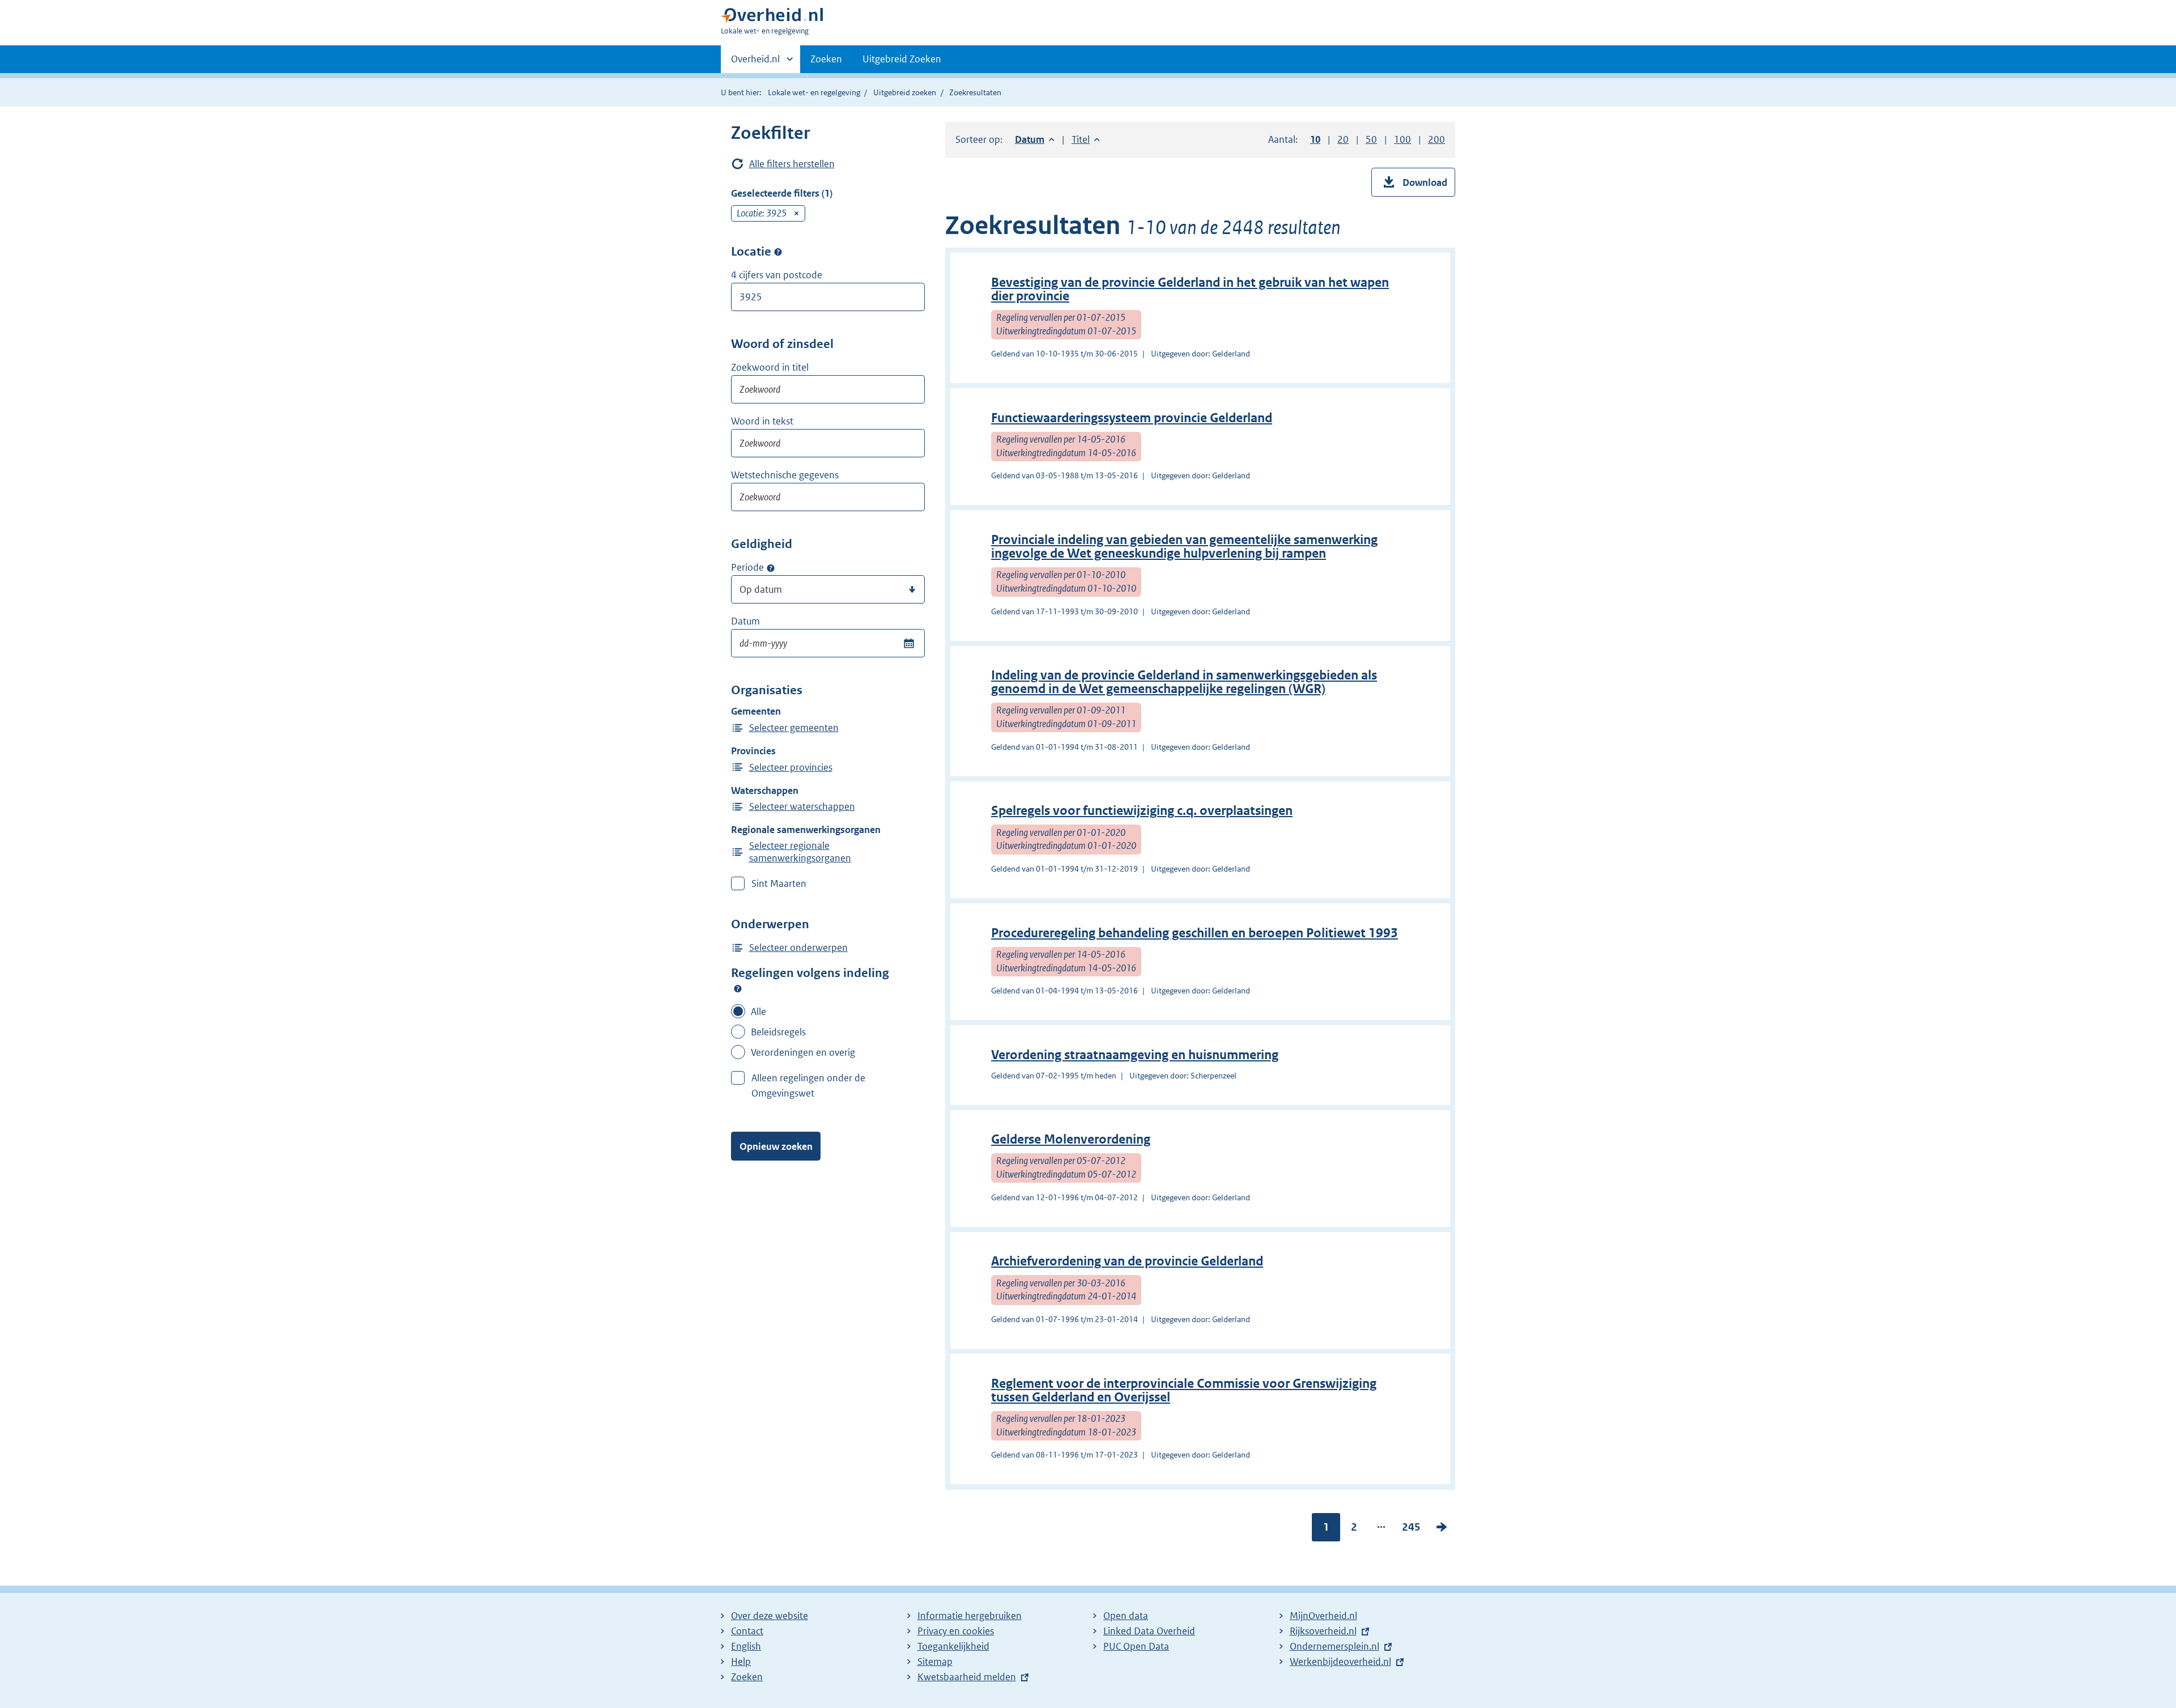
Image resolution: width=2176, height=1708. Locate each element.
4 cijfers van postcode (777, 275)
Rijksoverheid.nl (1323, 1631)
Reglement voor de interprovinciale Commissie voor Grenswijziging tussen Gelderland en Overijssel (1184, 1390)
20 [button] (1343, 139)
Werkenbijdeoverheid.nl (1340, 1662)
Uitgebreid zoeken (905, 92)
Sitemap (935, 1662)
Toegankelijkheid (953, 1646)
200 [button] (1436, 139)
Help (741, 1662)
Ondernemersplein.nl (1334, 1646)
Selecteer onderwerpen (798, 948)
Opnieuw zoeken (776, 1146)
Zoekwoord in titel (770, 367)
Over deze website (770, 1616)
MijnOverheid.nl (1323, 1616)
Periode (747, 567)
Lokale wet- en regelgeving (814, 92)
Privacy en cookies (956, 1631)
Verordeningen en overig (803, 1052)
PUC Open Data (1136, 1646)
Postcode (778, 252)
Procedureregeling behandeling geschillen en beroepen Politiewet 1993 (1195, 933)
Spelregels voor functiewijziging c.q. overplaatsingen (1142, 811)
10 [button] (1315, 139)
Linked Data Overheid (1149, 1631)
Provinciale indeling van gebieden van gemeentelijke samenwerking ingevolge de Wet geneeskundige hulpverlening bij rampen (1184, 547)
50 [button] (1371, 139)
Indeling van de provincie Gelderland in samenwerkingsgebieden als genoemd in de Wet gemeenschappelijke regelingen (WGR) (1184, 682)
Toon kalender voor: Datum (909, 643)
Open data (1126, 1616)
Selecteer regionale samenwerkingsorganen (800, 852)
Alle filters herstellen (792, 164)
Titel (1086, 139)
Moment (771, 568)
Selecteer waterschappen (802, 806)
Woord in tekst (762, 421)
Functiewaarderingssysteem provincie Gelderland (1132, 418)
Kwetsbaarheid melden (967, 1677)
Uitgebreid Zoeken (902, 59)
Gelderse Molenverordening (1071, 1139)
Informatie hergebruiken (970, 1616)
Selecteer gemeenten (794, 728)
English (746, 1646)
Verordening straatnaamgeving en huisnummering (1135, 1055)
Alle (758, 1012)
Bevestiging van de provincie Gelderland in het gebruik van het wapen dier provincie (1190, 289)
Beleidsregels (778, 1032)
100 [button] (1402, 139)
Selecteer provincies (791, 767)
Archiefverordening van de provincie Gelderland (1127, 1261)
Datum (745, 621)
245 (1411, 1529)
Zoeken (826, 59)
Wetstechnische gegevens (785, 475)
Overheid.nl (755, 63)
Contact (747, 1631)
